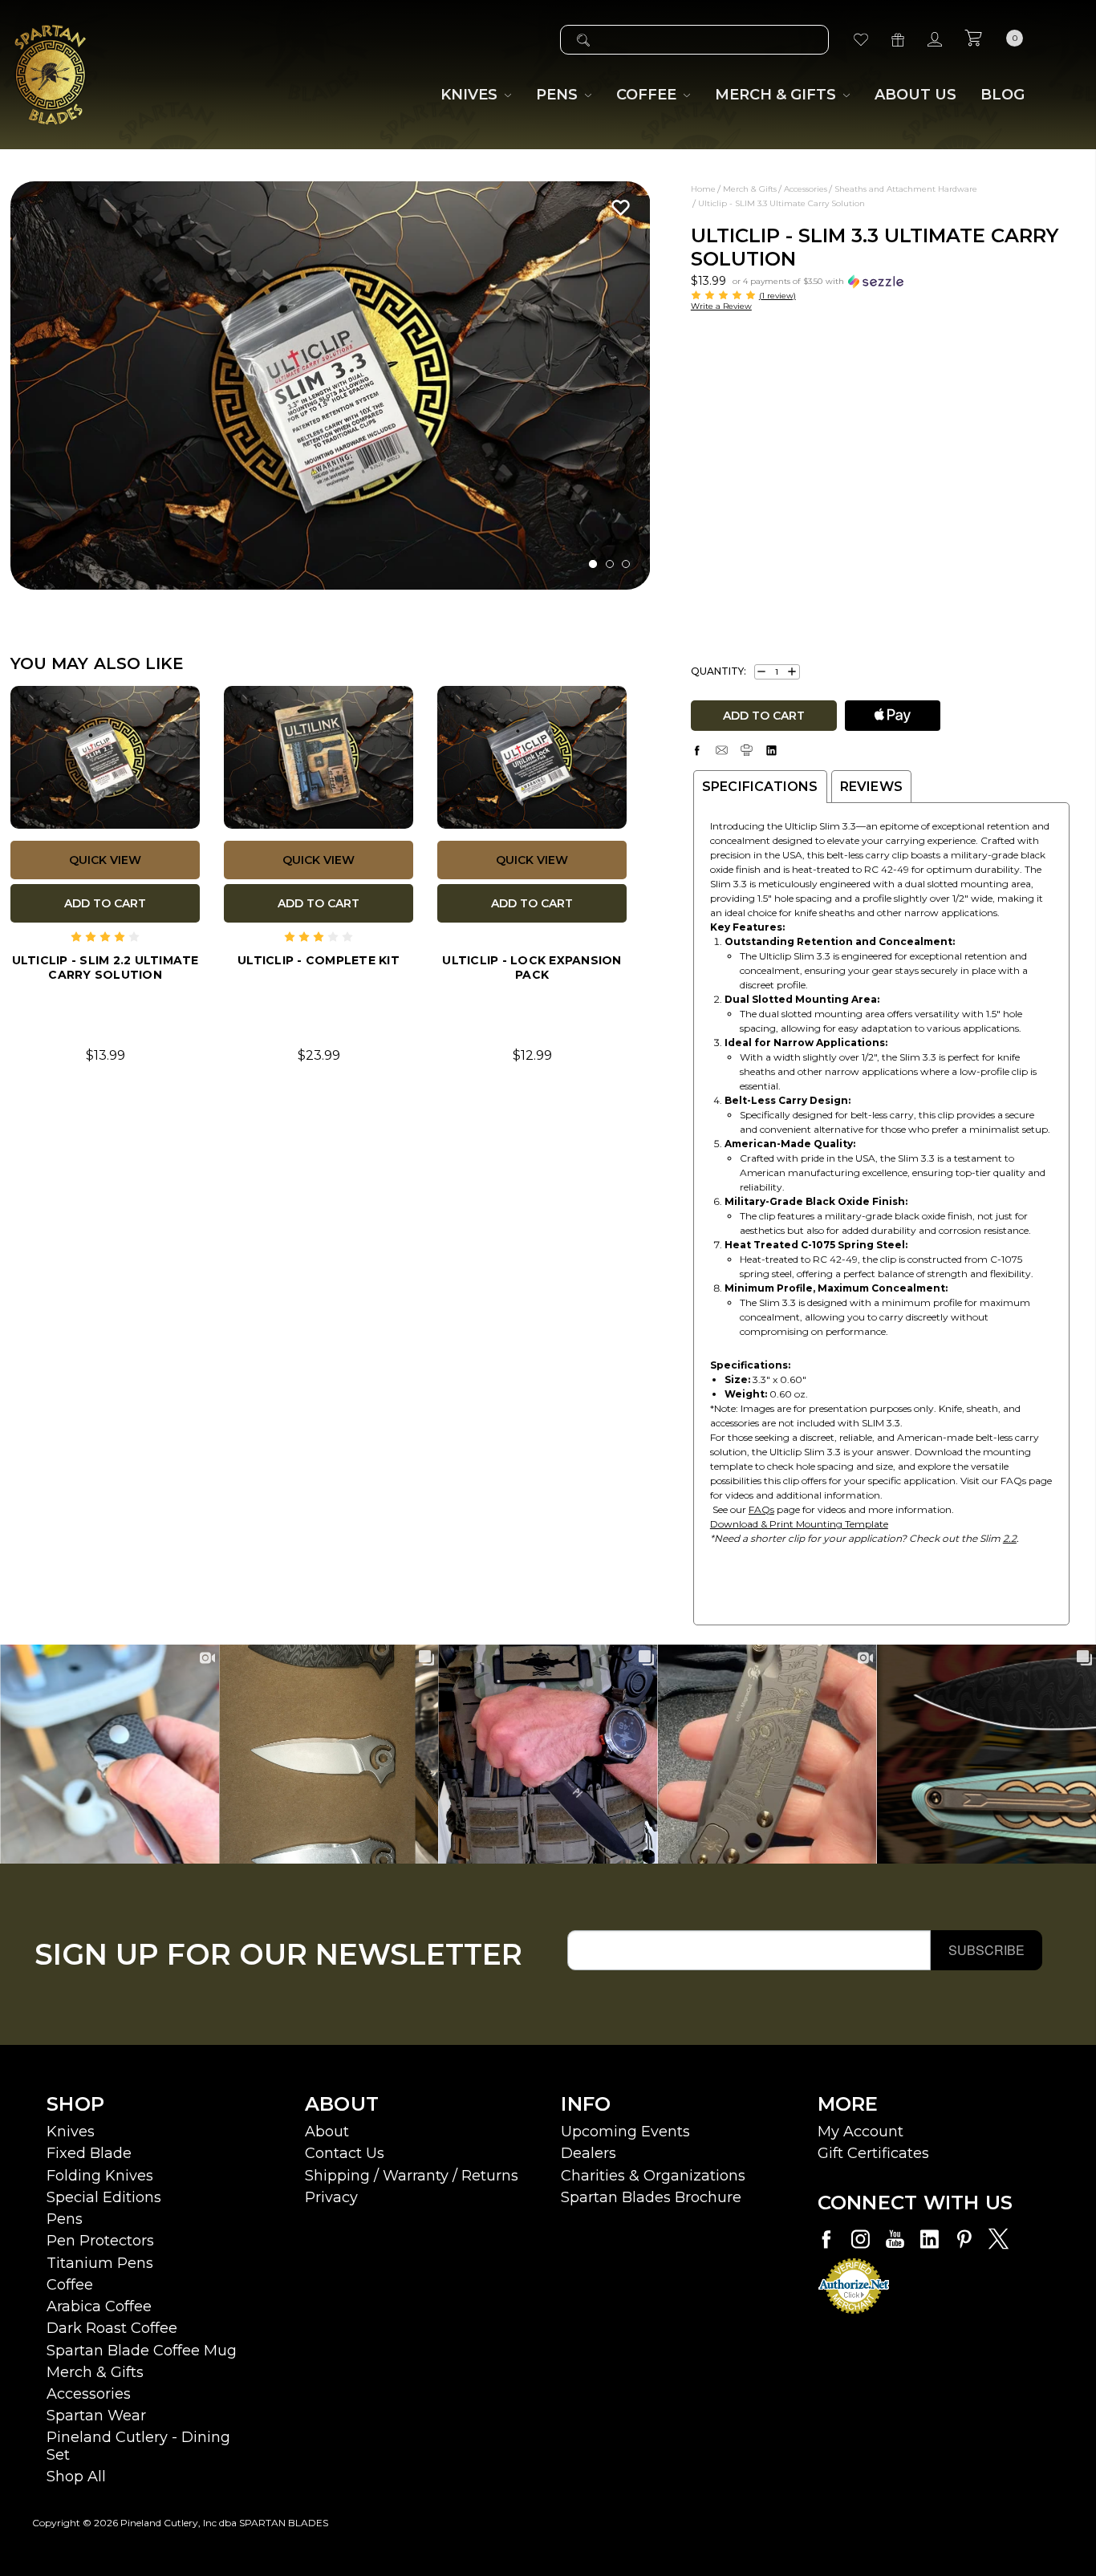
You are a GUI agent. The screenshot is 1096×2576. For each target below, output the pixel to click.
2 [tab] (610, 564)
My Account (861, 2132)
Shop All (76, 2477)
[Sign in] (935, 40)
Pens (65, 2219)
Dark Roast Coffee (112, 2328)
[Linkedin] (771, 750)
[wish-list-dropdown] (617, 207)
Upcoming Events (625, 2132)
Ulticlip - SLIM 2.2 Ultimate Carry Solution (106, 968)
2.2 (1010, 1538)
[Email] (722, 750)
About (327, 2132)
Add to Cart (105, 903)
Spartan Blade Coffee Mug (142, 2351)
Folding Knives (100, 2176)
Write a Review (721, 306)
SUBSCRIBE (986, 1950)
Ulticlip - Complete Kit (319, 960)
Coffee (70, 2285)
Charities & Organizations (653, 2176)
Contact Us (345, 2153)
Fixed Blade (89, 2153)
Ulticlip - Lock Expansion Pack (532, 968)
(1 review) (777, 296)
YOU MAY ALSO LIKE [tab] (97, 663)
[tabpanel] (331, 385)
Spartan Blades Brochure (651, 2197)
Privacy (331, 2197)
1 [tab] (593, 564)
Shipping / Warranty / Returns (412, 2176)
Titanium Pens (100, 2263)
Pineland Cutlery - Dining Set (138, 2446)
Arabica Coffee (99, 2306)
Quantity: (718, 671)
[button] (818, 280)
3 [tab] (626, 564)
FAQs (761, 1509)
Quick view (105, 860)
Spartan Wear (96, 2416)
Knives (71, 2132)
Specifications (760, 787)
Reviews (871, 787)
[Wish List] (861, 40)
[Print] (747, 750)
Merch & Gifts (95, 2372)
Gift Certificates (873, 2153)
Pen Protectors (100, 2241)
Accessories (89, 2394)
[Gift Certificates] (898, 40)
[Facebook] (697, 750)
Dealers (589, 2153)
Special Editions (104, 2197)
